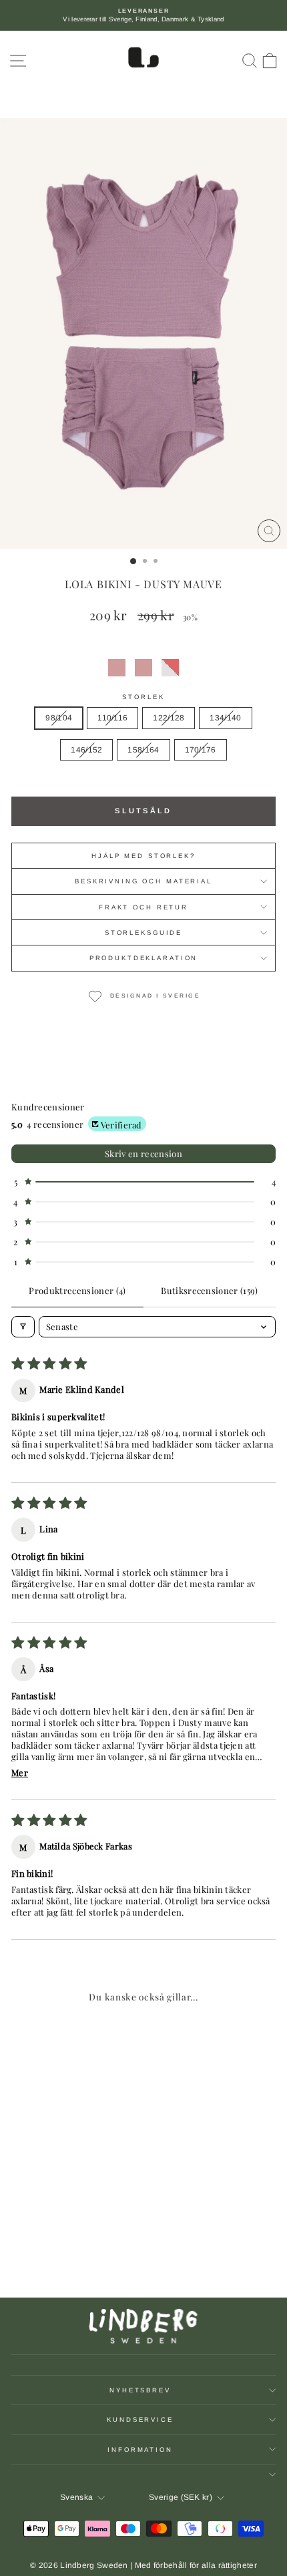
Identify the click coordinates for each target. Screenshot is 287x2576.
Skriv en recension (143, 1153)
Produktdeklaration (144, 958)
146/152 (86, 750)
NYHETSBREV (140, 2390)
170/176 (201, 750)
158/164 (143, 750)
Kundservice (140, 2419)
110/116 (112, 718)
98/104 (59, 718)
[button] (117, 668)
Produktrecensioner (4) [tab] (77, 1290)
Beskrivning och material (143, 881)
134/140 (225, 718)
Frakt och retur (143, 907)
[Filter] (23, 1327)
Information (140, 2449)
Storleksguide (143, 932)
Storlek (143, 697)
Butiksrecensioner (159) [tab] (209, 1290)
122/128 (169, 718)
